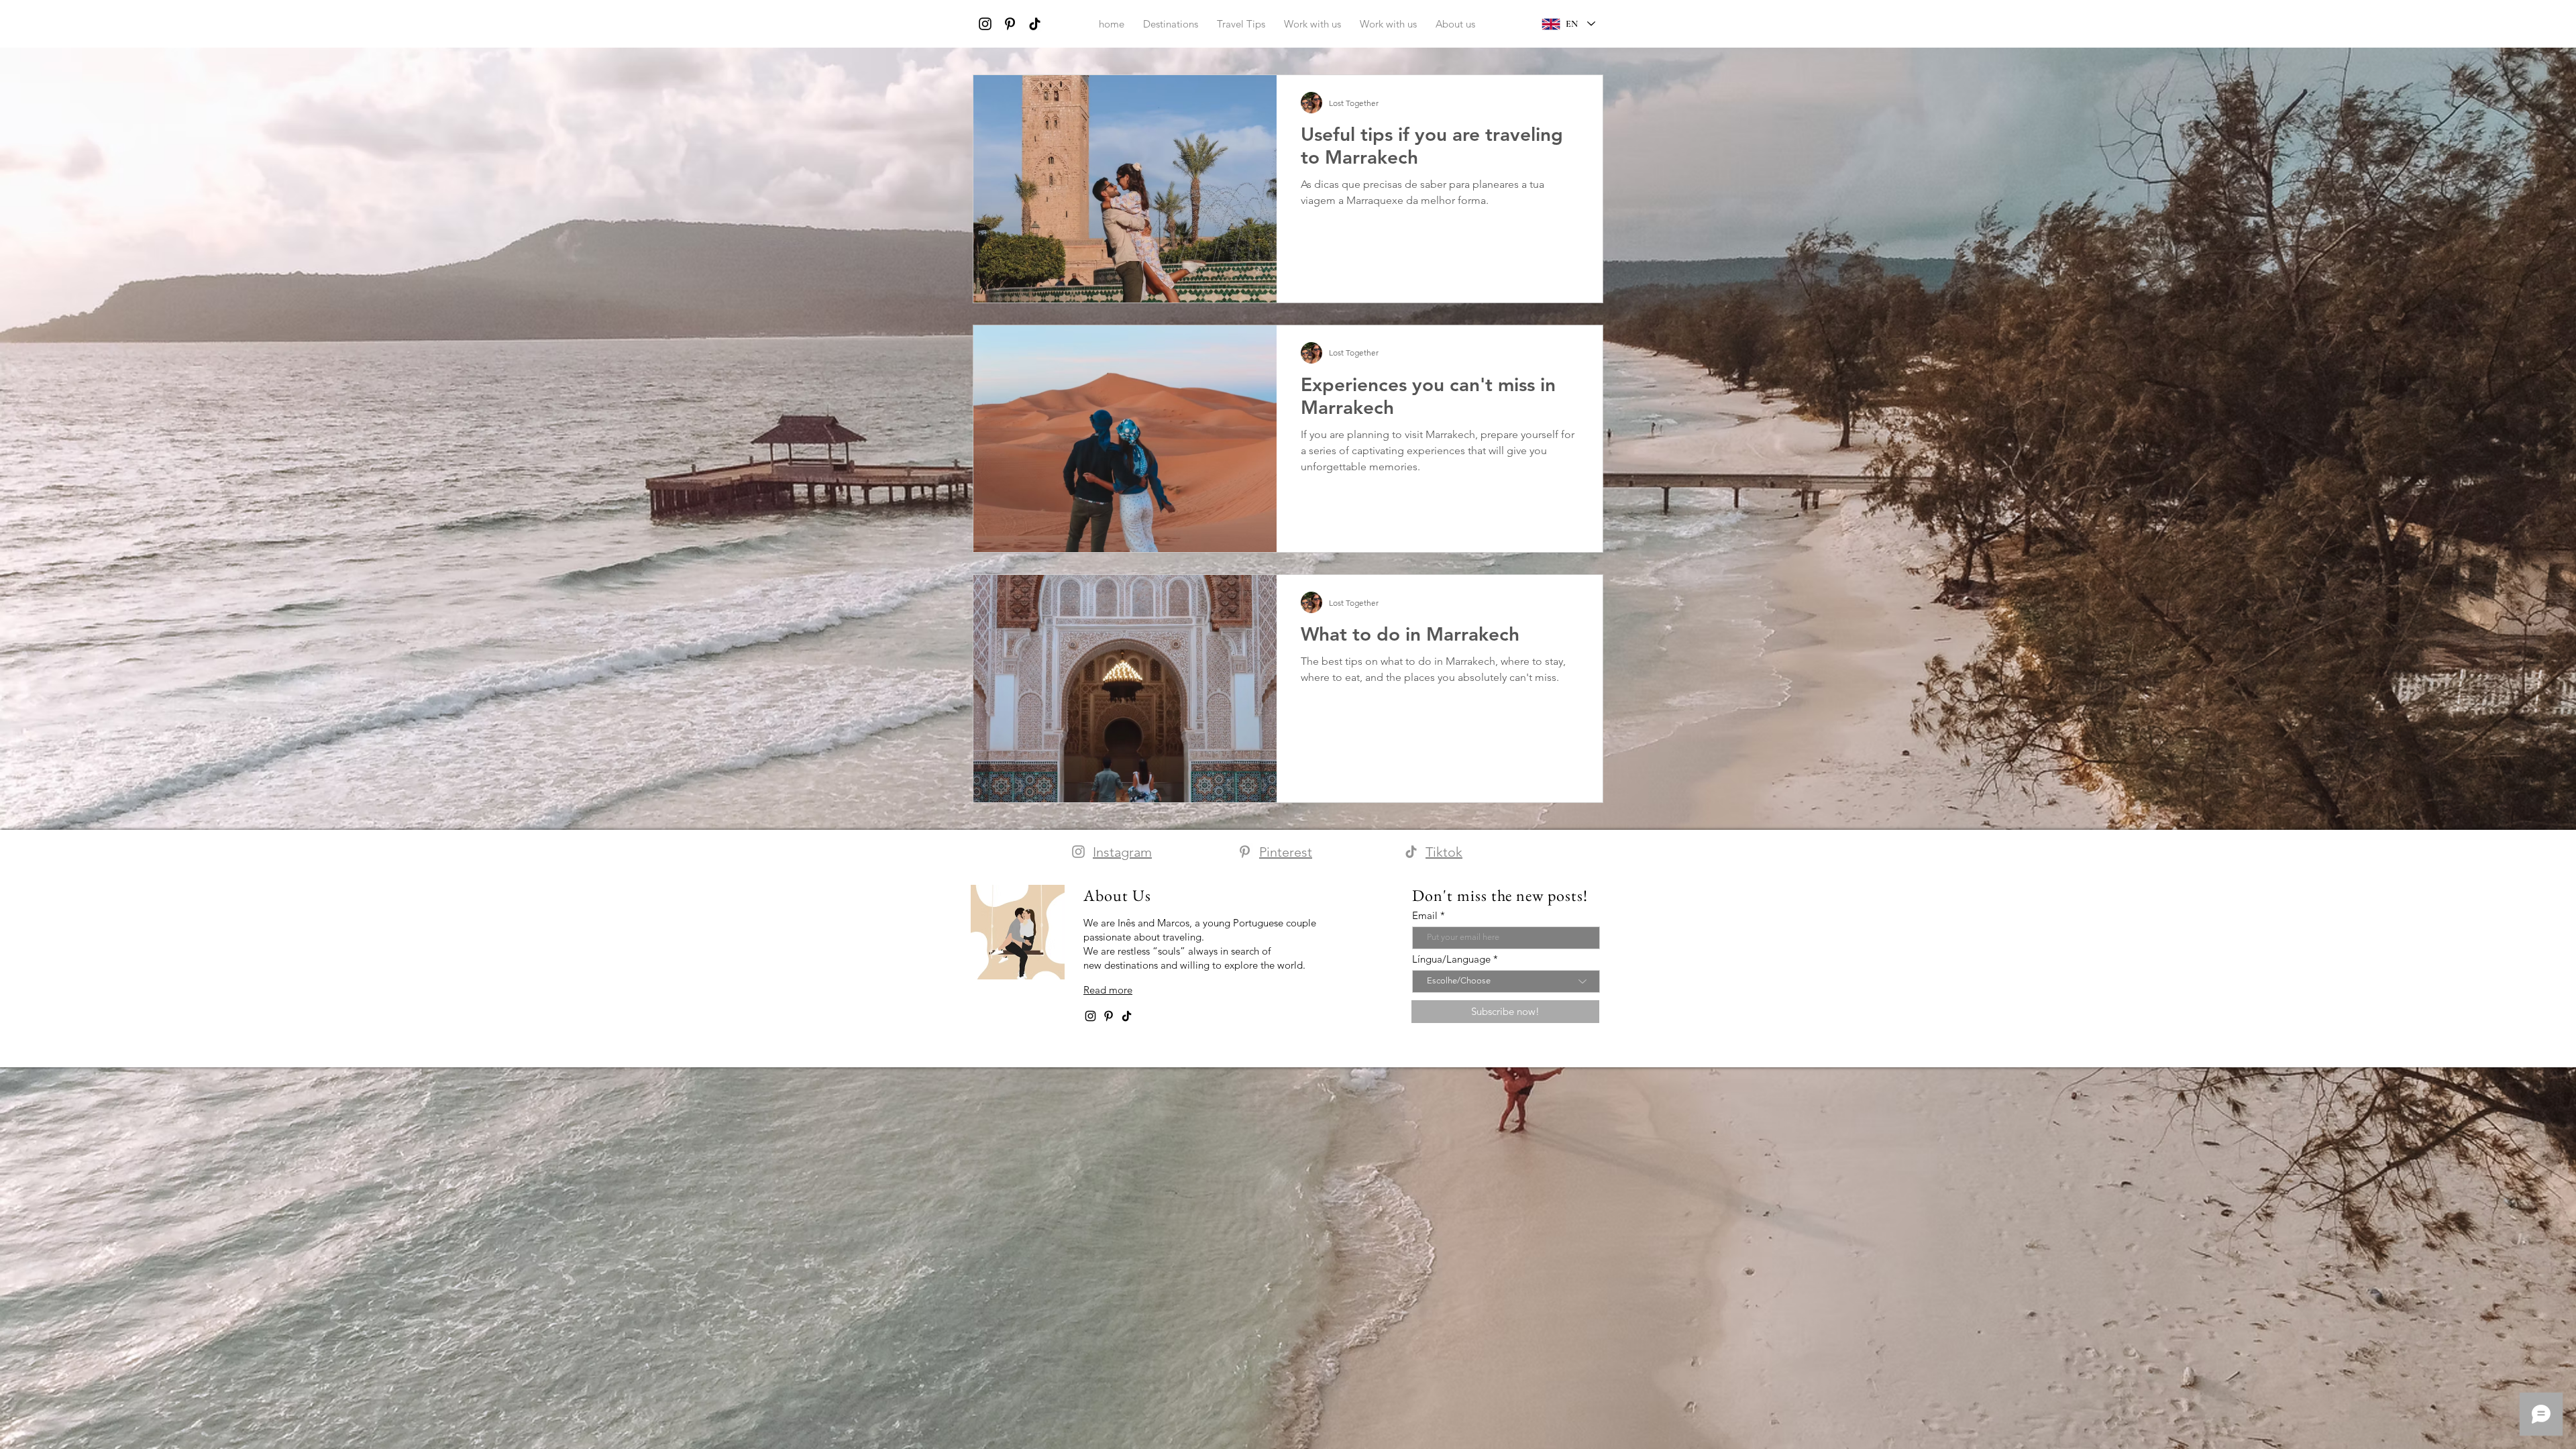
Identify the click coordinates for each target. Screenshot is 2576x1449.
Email (1425, 915)
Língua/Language (1451, 959)
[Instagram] (985, 24)
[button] (1455, 24)
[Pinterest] (1010, 24)
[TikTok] (1035, 24)
